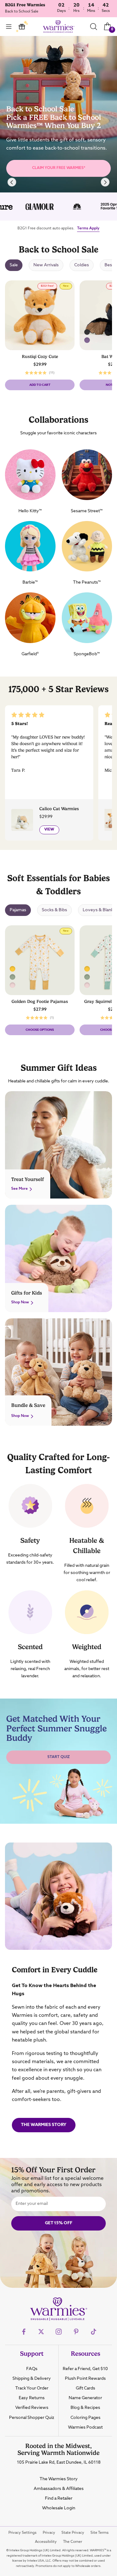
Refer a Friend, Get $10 (85, 2369)
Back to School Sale (22, 12)
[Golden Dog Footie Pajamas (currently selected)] (12, 969)
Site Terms (100, 2533)
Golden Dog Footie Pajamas (40, 1001)
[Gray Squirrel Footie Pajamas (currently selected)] (87, 977)
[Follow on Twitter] (41, 2332)
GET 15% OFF (59, 2223)
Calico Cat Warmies (59, 809)
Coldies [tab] (82, 265)
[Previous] (12, 182)
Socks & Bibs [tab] (54, 910)
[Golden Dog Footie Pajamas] (87, 969)
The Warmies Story (44, 2125)
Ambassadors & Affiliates (59, 2489)
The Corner (73, 2542)
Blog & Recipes (85, 2408)
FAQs (32, 2369)
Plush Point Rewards (85, 2379)
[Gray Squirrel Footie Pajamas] (12, 977)
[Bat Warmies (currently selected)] (87, 332)
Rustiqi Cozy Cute (40, 356)
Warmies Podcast (85, 2427)
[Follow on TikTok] (94, 2332)
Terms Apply (88, 228)
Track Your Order (32, 2388)
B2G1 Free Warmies (25, 5)
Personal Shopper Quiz (32, 2418)
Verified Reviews (32, 2408)
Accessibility (46, 2542)
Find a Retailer (59, 2498)
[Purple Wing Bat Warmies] (87, 340)
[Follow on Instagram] (59, 2332)
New (67, 287)
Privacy (49, 2533)
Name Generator (85, 2398)
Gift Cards (85, 2388)
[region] (58, 114)
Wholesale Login (59, 2508)
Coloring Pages (85, 2418)
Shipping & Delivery (32, 2379)
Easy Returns (32, 2398)
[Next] (105, 182)
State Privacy (73, 2533)
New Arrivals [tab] (46, 265)
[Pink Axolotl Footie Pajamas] (12, 985)
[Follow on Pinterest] (76, 2332)
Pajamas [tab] (18, 910)
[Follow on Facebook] (24, 2332)
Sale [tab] (14, 265)
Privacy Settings (22, 2533)
